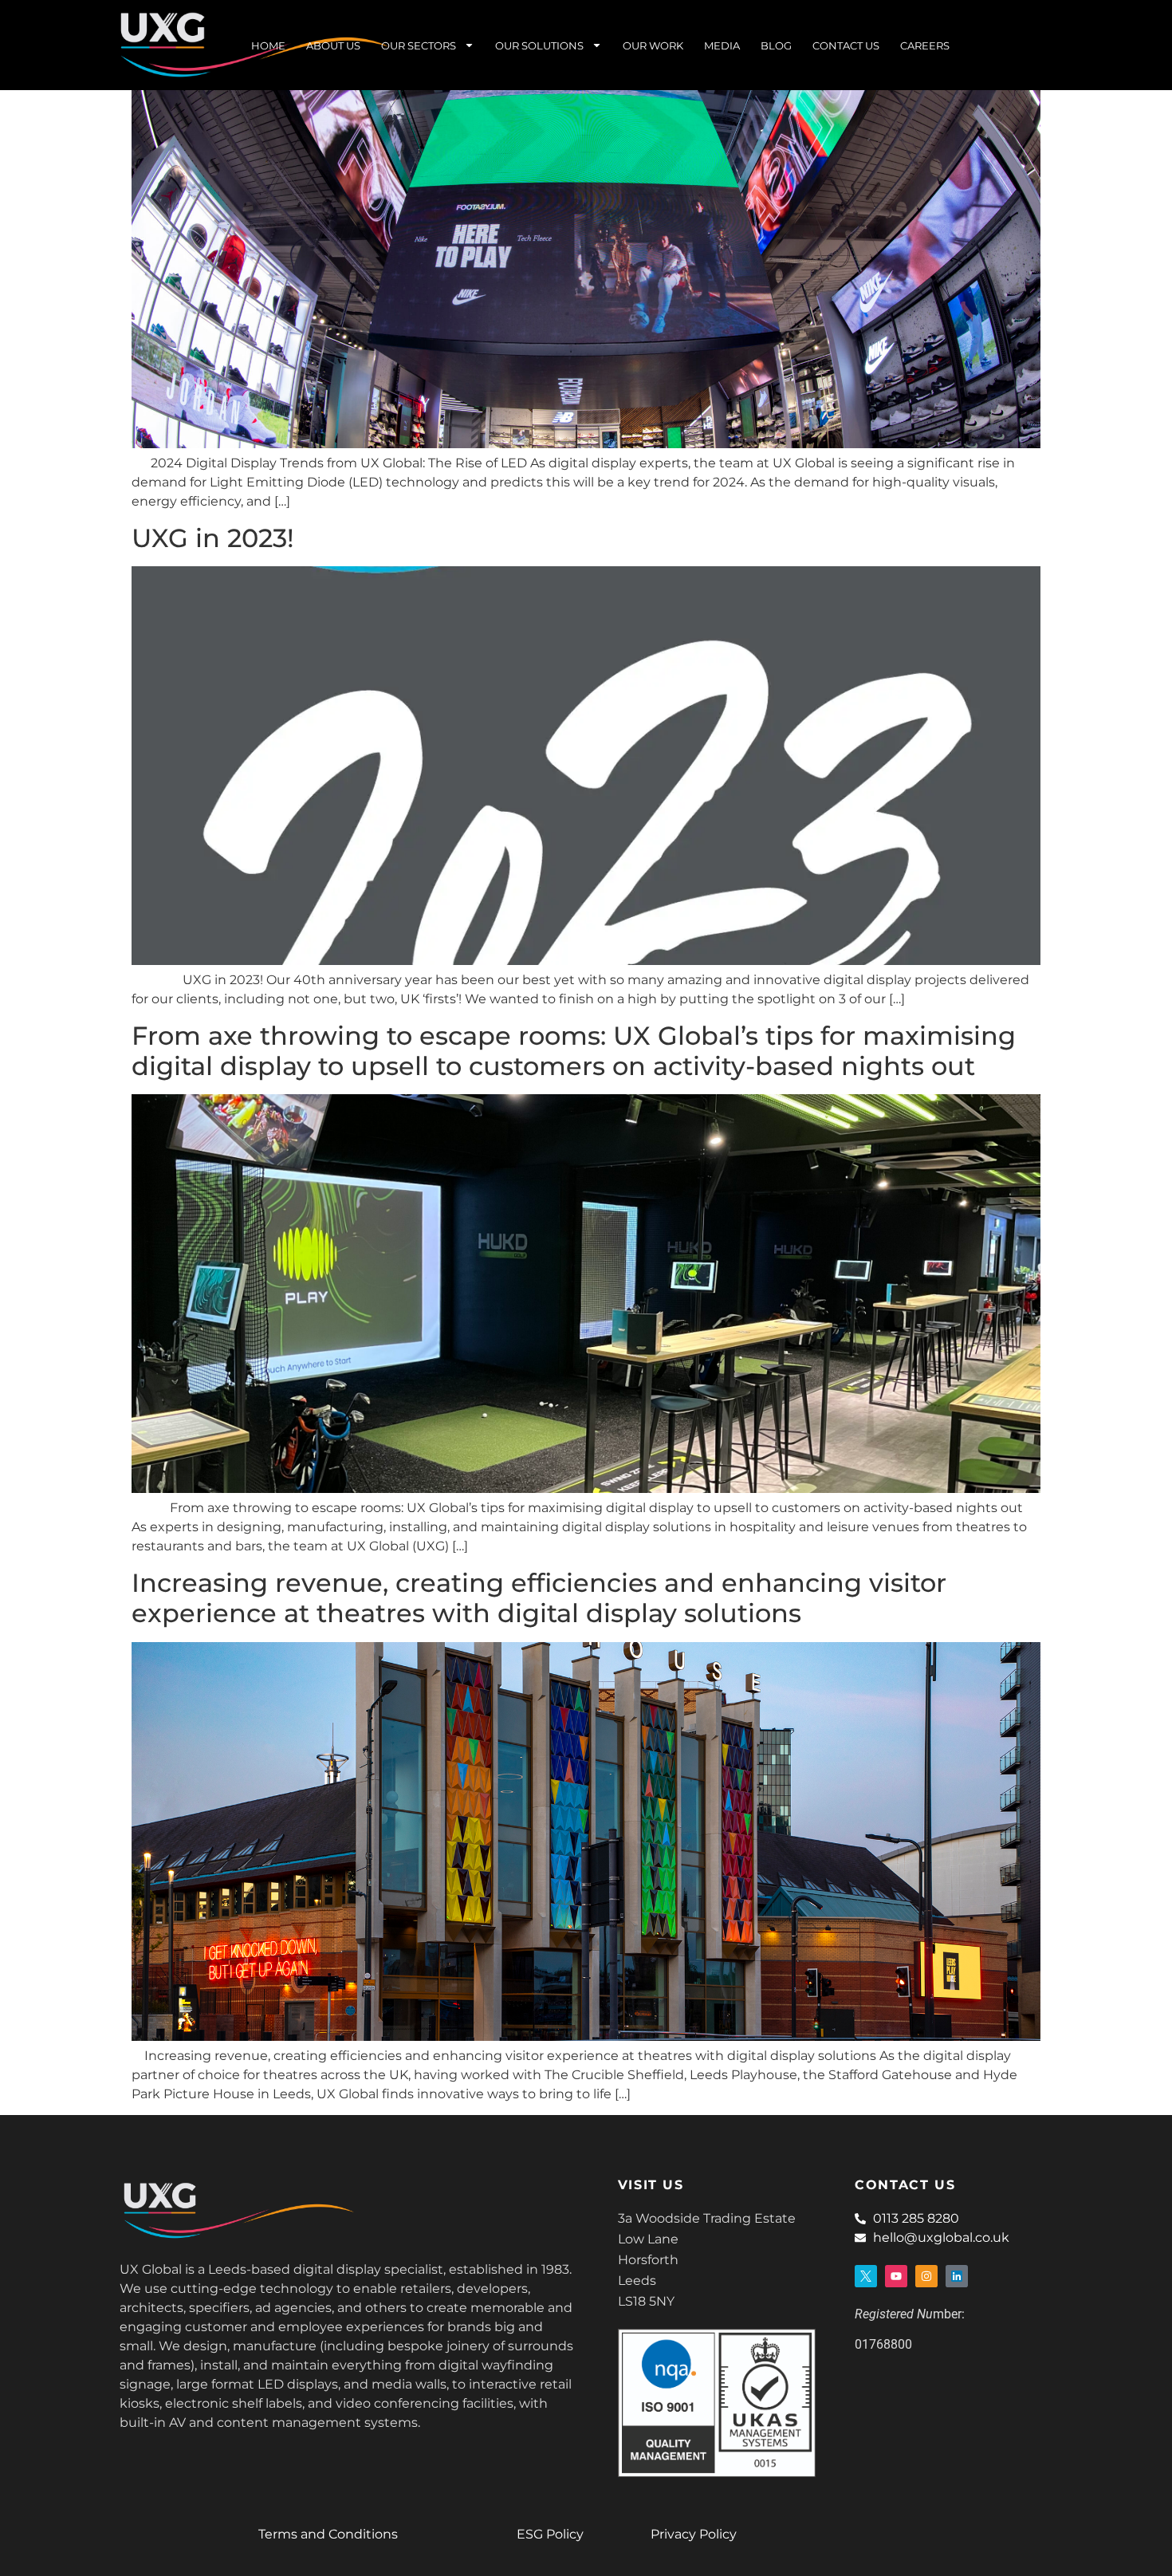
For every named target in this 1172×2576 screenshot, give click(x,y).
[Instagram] (926, 2276)
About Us (333, 45)
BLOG (776, 45)
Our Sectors (419, 45)
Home (268, 45)
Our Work (653, 45)
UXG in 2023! (213, 538)
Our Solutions (539, 45)
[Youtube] (896, 2276)
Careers (925, 45)
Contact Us (846, 45)
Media (722, 45)
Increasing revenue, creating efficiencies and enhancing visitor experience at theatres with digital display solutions (539, 1598)
